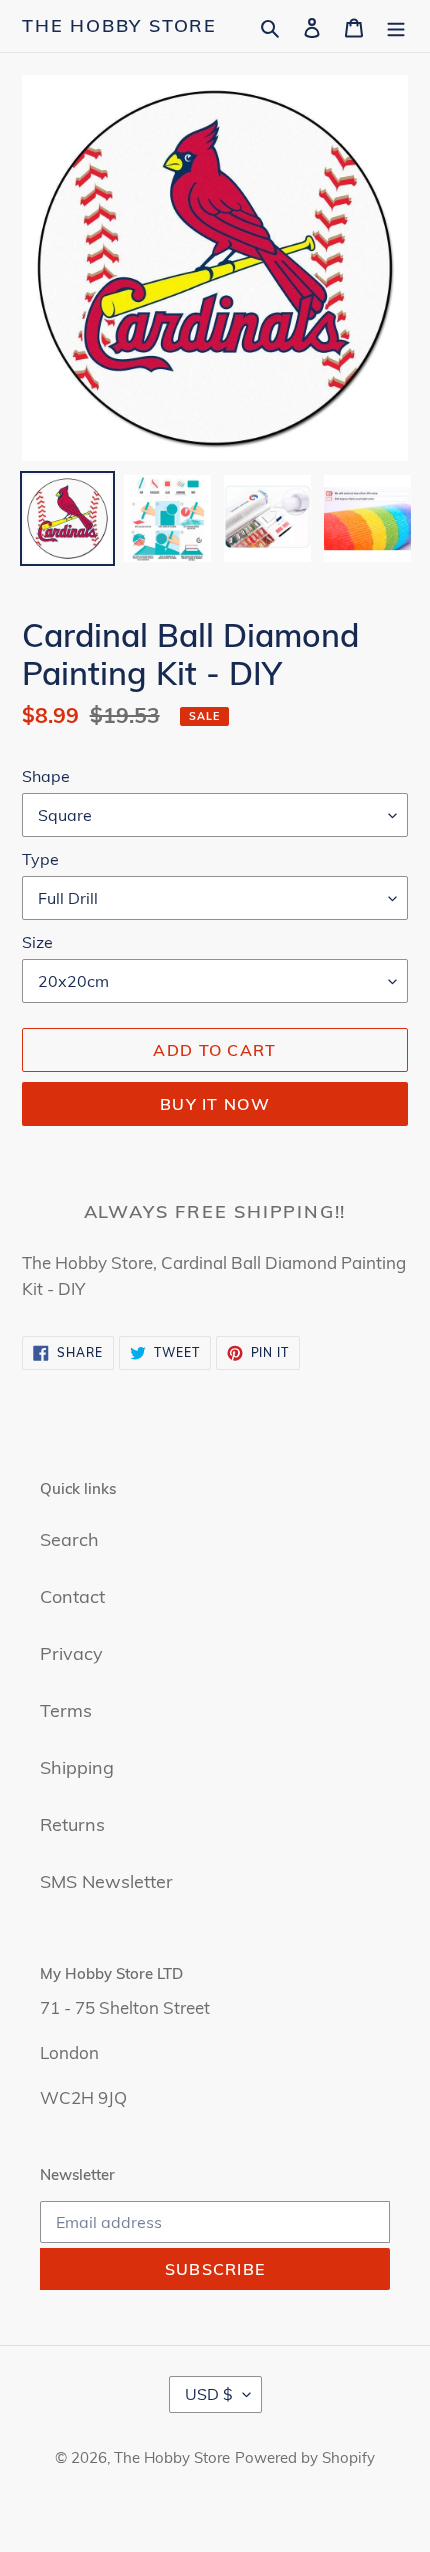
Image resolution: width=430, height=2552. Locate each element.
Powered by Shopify (305, 2457)
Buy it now (215, 1104)
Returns (72, 1824)
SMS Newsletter (106, 1881)
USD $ (209, 2394)
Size (37, 942)
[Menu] (396, 25)
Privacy (71, 1653)
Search (69, 1539)
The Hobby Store (119, 26)
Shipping (77, 1767)
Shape (46, 776)
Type (40, 859)
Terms (66, 1710)
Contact (72, 1596)
